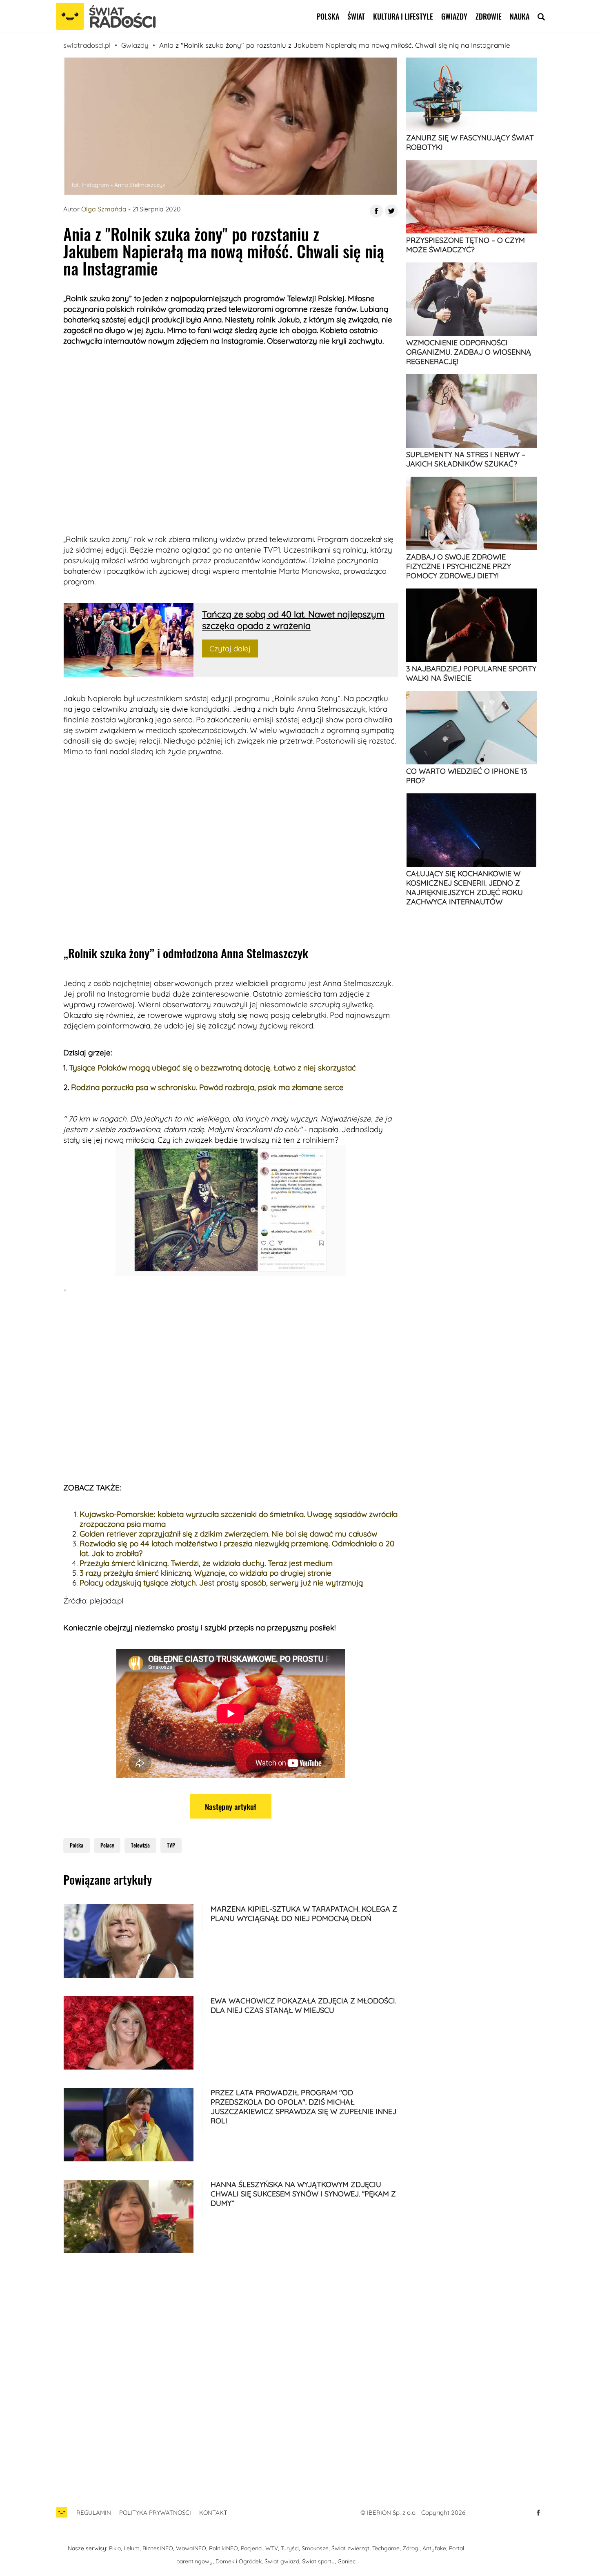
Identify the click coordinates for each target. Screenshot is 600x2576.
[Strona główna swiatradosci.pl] (62, 2517)
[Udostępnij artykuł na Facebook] (376, 211)
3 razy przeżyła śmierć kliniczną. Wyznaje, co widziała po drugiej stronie (206, 1573)
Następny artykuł (231, 1806)
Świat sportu (318, 2561)
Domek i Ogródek (239, 2561)
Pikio (115, 2548)
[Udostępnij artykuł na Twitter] (391, 211)
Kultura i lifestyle (403, 16)
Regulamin (94, 2513)
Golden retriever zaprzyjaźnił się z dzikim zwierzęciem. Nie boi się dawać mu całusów (228, 1534)
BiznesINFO (158, 2548)
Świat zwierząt (350, 2548)
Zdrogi (411, 2548)
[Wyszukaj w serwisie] (541, 16)
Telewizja (140, 1845)
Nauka (520, 16)
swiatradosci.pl (87, 45)
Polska (328, 16)
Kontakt (213, 2513)
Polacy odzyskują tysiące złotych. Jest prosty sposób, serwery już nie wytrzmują (221, 1583)
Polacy (107, 1845)
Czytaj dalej (230, 648)
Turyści (290, 2548)
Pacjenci (252, 2548)
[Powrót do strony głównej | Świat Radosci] (106, 17)
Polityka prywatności (155, 2513)
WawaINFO (191, 2548)
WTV (272, 2548)
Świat (356, 16)
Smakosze (315, 2548)
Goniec (347, 2561)
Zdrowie (489, 16)
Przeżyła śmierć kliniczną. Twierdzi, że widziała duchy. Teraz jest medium (206, 1563)
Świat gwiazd (282, 2561)
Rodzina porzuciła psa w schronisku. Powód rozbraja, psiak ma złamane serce (207, 1087)
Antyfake (434, 2548)
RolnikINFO (223, 2548)
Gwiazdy (454, 16)
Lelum (132, 2548)
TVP (171, 1845)
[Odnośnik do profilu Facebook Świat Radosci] (538, 2513)
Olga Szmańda (104, 209)
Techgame (386, 2548)
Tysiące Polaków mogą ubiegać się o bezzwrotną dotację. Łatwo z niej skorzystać (212, 1068)
